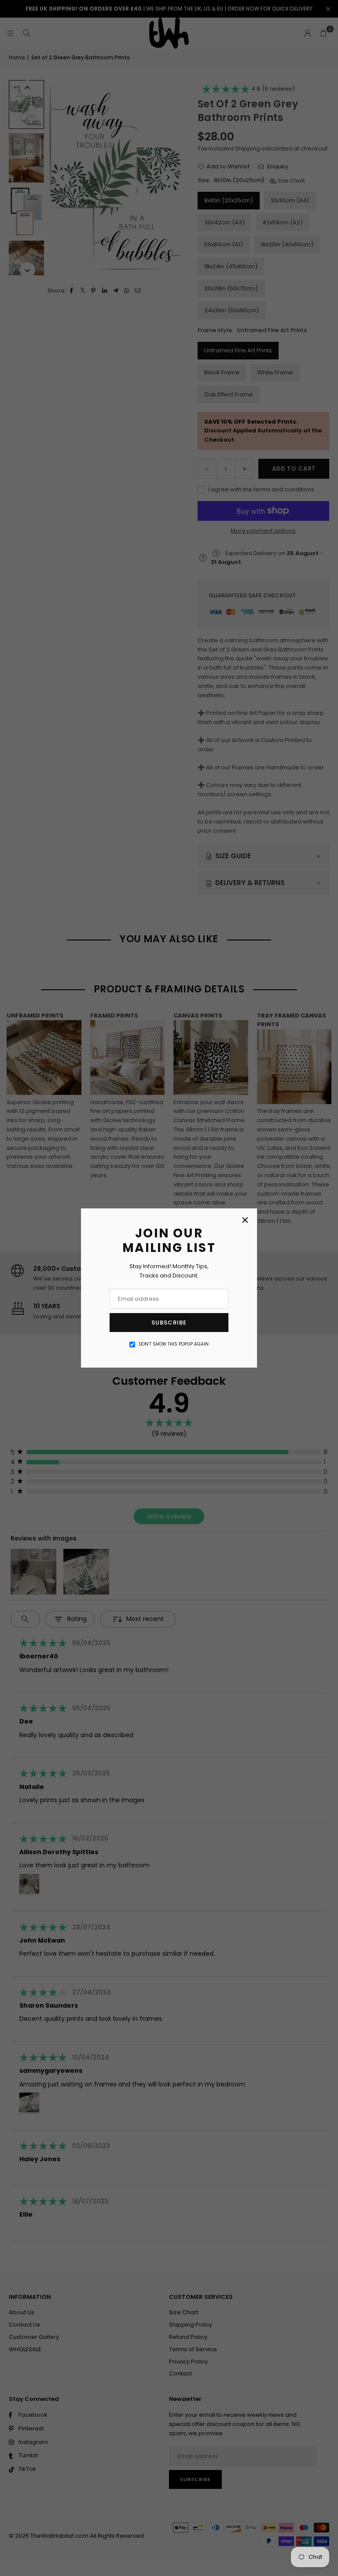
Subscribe (169, 1323)
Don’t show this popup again (174, 1344)
